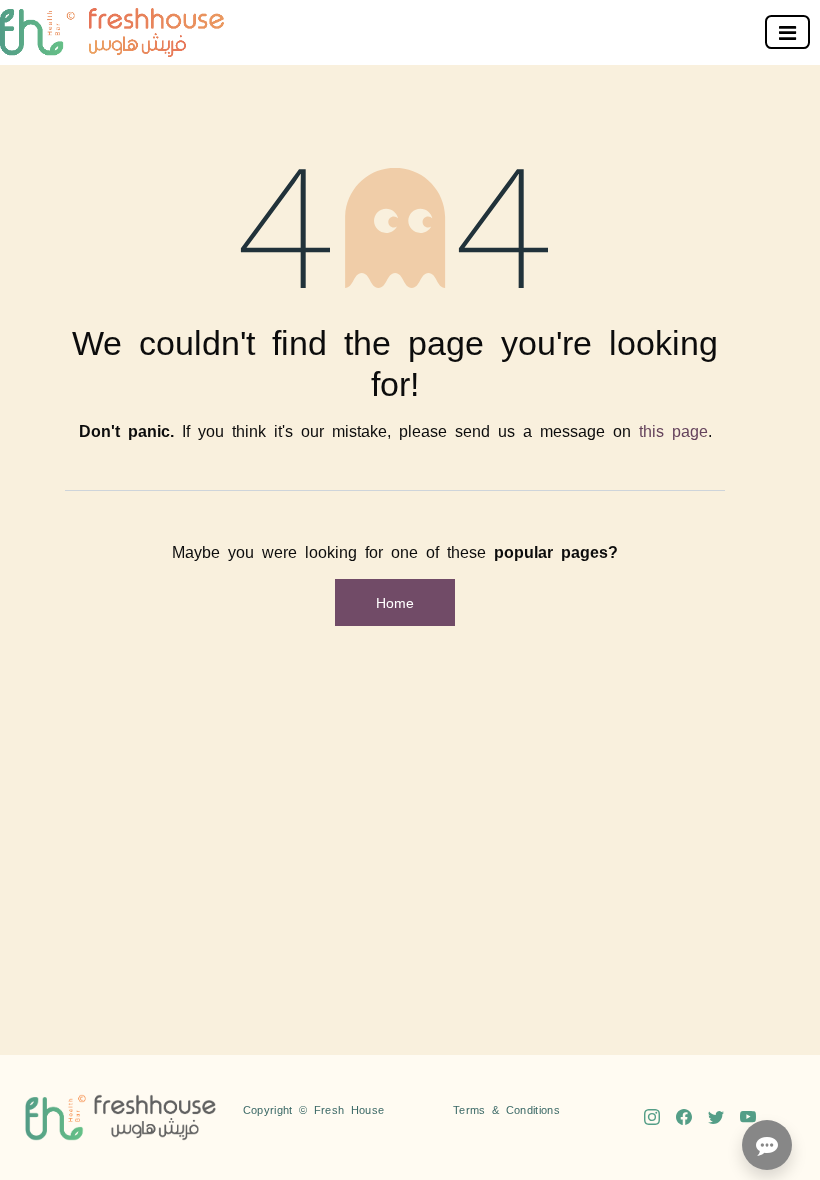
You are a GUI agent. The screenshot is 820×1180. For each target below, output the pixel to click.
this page (673, 430)
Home (395, 602)
